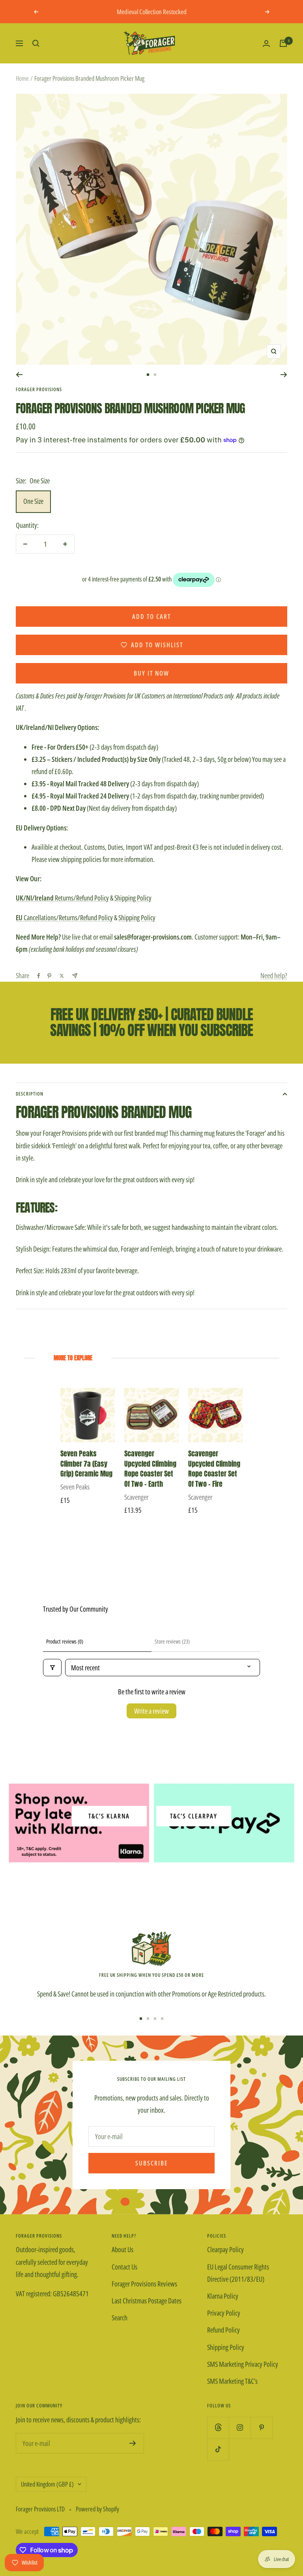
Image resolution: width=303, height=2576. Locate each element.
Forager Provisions (39, 389)
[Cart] (283, 43)
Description (30, 1094)
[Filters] (52, 1668)
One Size (33, 501)
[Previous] (19, 375)
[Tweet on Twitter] (62, 976)
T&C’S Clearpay (194, 1816)
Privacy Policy (224, 2313)
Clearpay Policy (225, 2249)
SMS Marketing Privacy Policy (243, 2364)
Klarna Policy (223, 2296)
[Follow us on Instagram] (240, 2428)
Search (120, 2318)
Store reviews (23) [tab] (172, 1641)
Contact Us (124, 2267)
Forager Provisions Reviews (144, 2284)
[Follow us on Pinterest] (261, 2428)
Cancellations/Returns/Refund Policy (64, 917)
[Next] (284, 375)
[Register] (133, 2443)
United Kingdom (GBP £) (47, 2484)
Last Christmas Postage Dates (147, 2301)
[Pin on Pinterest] (49, 976)
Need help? (274, 975)
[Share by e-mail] (75, 976)
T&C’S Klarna (109, 1816)
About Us (123, 2249)
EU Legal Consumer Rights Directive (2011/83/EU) (238, 2273)
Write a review (151, 1711)
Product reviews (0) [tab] (65, 1641)
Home (22, 78)
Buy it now (151, 673)
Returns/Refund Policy (62, 898)
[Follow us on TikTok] (218, 2449)
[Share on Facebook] (39, 976)
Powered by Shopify (97, 2509)
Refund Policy (224, 2330)
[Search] (36, 43)
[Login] (266, 44)
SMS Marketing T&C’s (232, 2381)
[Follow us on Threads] (218, 2428)
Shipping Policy (133, 898)
